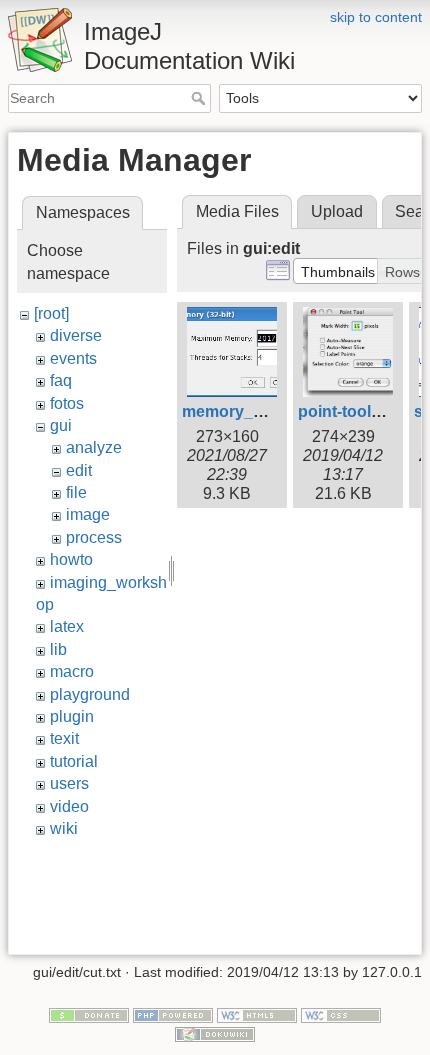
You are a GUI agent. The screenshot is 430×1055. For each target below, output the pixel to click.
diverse (76, 335)
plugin (72, 716)
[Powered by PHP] (173, 1014)
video (69, 806)
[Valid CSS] (341, 1014)
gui (61, 425)
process (94, 537)
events (73, 358)
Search (200, 98)
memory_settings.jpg (262, 411)
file (76, 492)
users (69, 783)
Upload (337, 211)
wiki (64, 828)
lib (58, 649)
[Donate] (89, 1014)
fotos (67, 403)
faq (61, 380)
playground (90, 694)
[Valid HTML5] (257, 1014)
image (88, 514)
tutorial (74, 761)
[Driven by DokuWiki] (215, 1034)
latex (67, 626)
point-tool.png (351, 411)
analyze (94, 447)
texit (64, 738)
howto (71, 559)
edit (79, 470)
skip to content (376, 17)
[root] (51, 313)
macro (72, 671)
